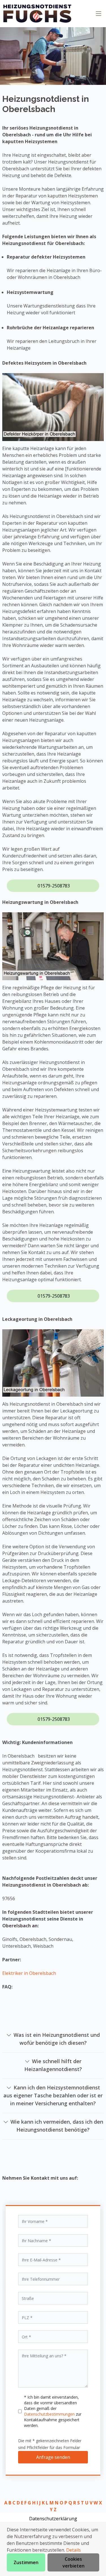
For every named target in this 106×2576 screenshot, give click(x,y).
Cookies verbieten (73, 2562)
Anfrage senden (53, 2457)
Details (73, 2550)
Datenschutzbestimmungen (50, 2414)
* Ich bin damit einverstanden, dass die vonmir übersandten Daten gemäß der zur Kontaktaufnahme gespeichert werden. (53, 2411)
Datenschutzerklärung (53, 2519)
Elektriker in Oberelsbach (29, 1973)
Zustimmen (26, 2562)
